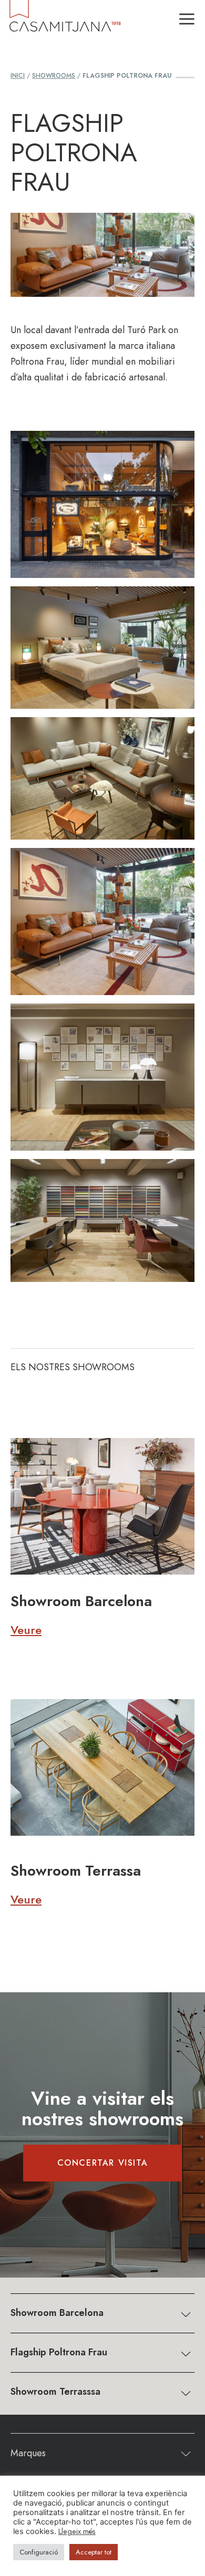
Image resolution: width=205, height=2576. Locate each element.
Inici (18, 76)
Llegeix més (77, 2531)
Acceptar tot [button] (94, 2552)
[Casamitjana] (64, 20)
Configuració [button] (39, 2552)
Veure (26, 1630)
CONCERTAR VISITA (103, 2163)
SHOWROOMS (54, 76)
